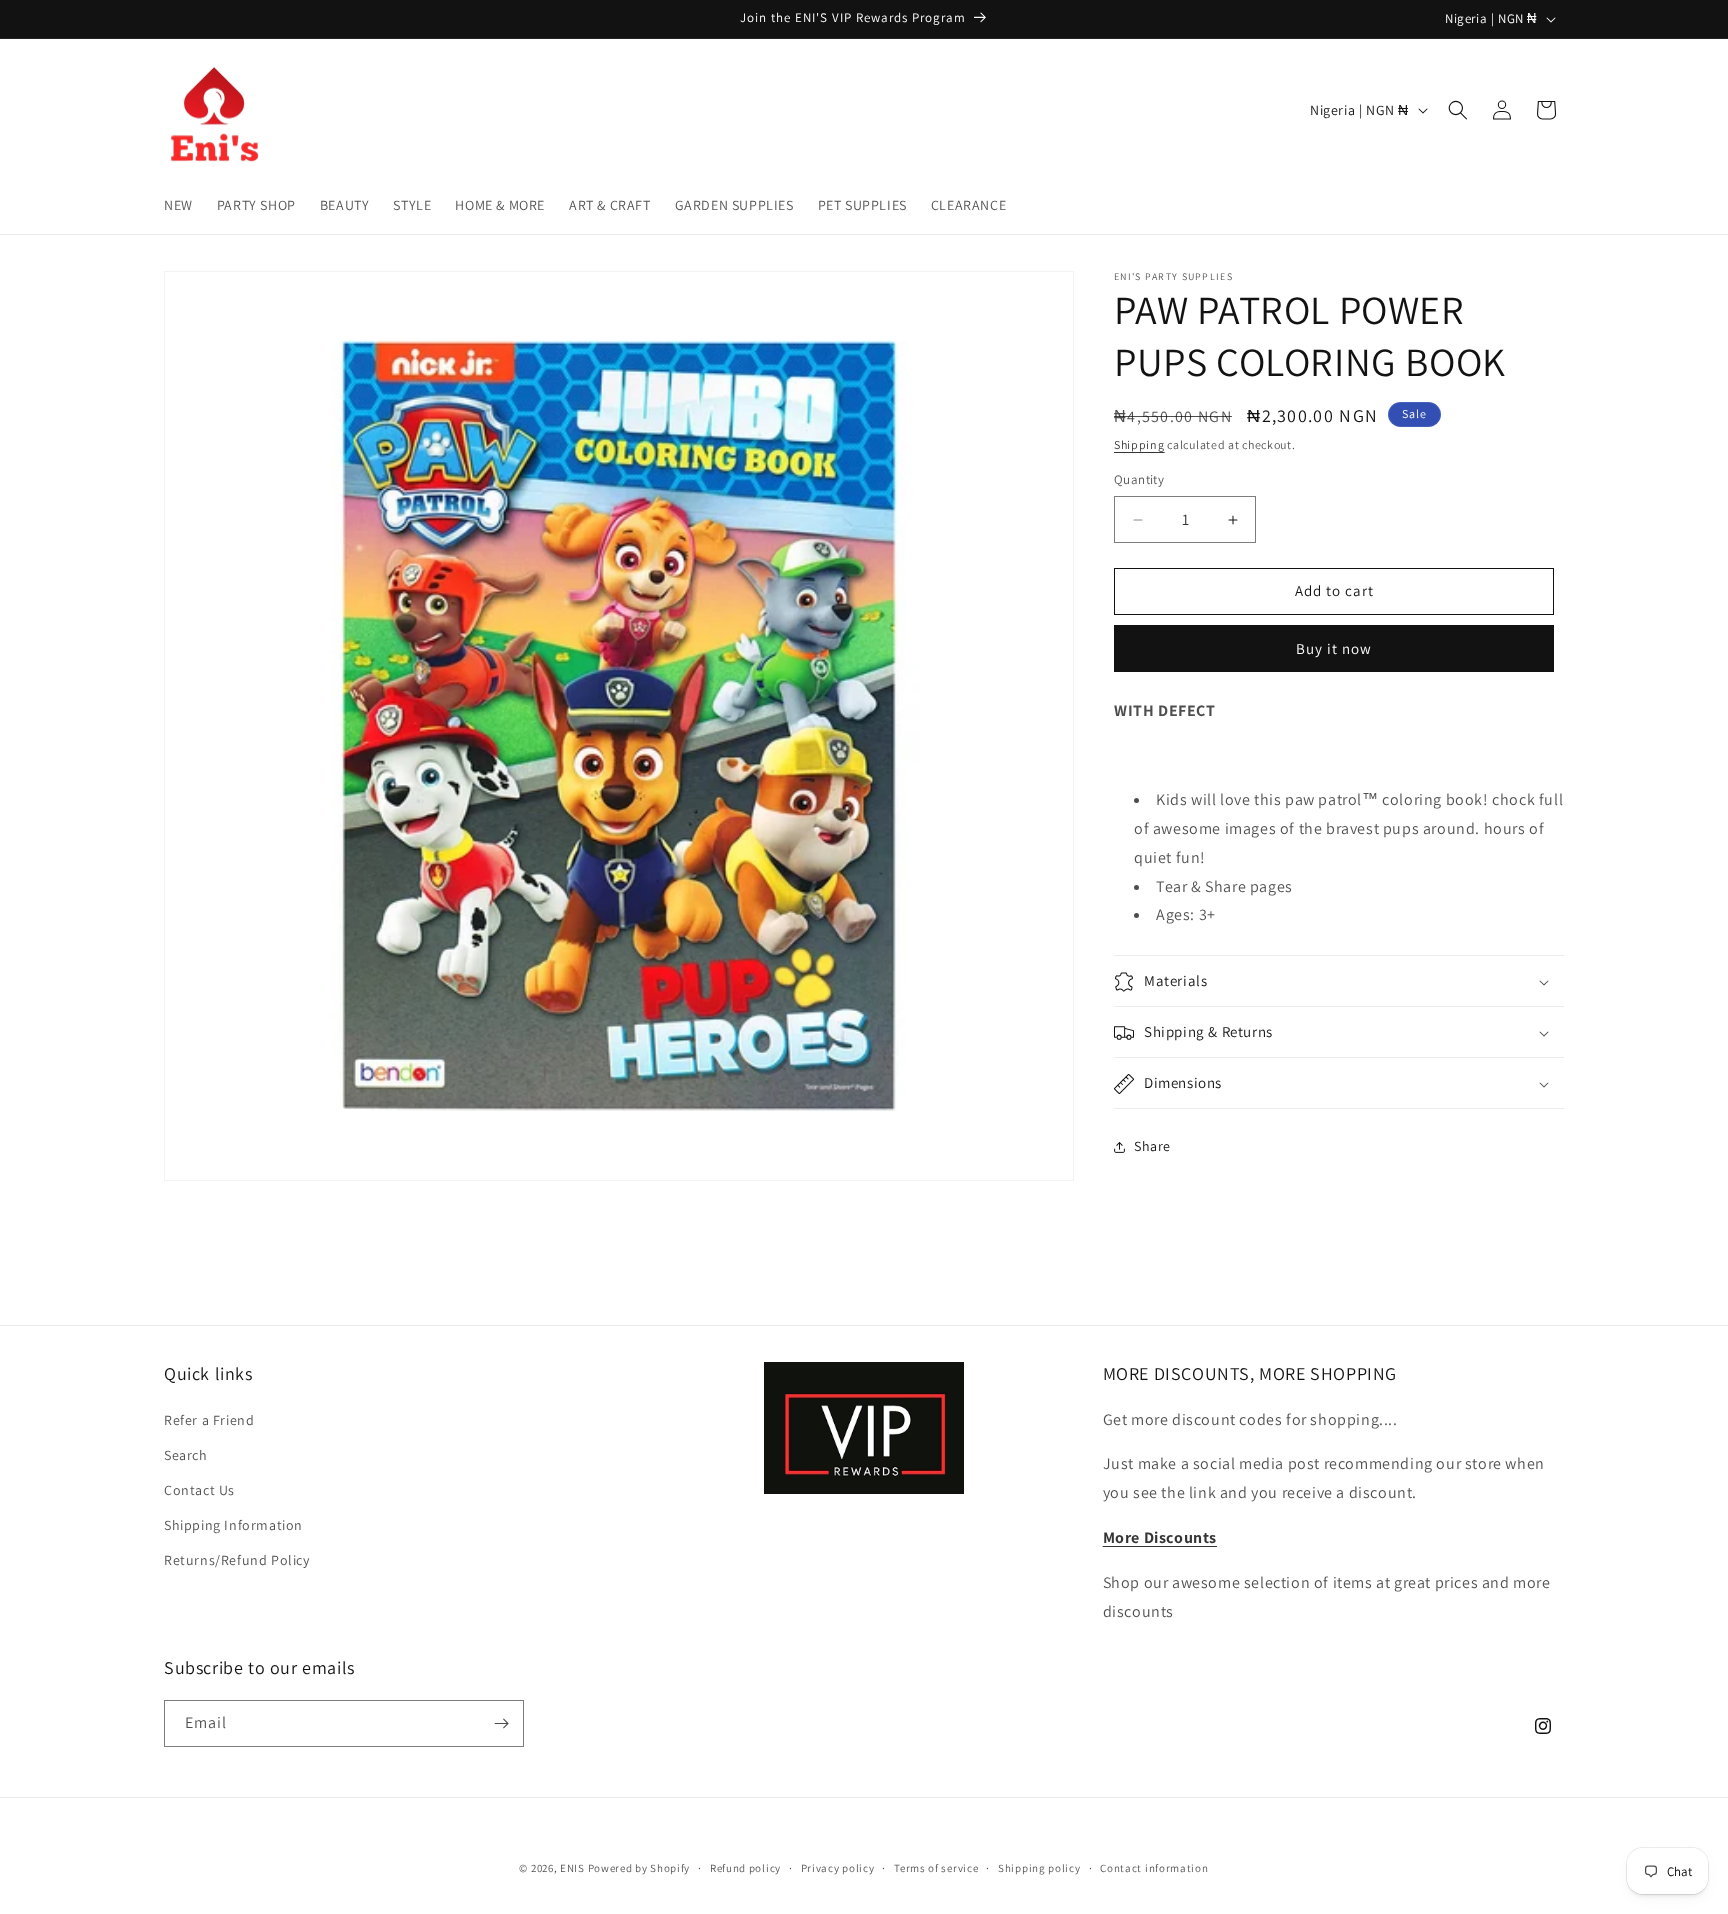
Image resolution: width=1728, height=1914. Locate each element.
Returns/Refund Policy (237, 1560)
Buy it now (1334, 648)
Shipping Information (233, 1525)
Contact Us (199, 1490)
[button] (1458, 110)
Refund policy (745, 1868)
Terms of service (936, 1868)
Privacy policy (838, 1868)
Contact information (1154, 1868)
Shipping (1139, 444)
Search (186, 1455)
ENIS (572, 1868)
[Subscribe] (501, 1723)
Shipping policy (1039, 1868)
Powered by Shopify (639, 1868)
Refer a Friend (209, 1420)
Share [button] (1152, 1146)
